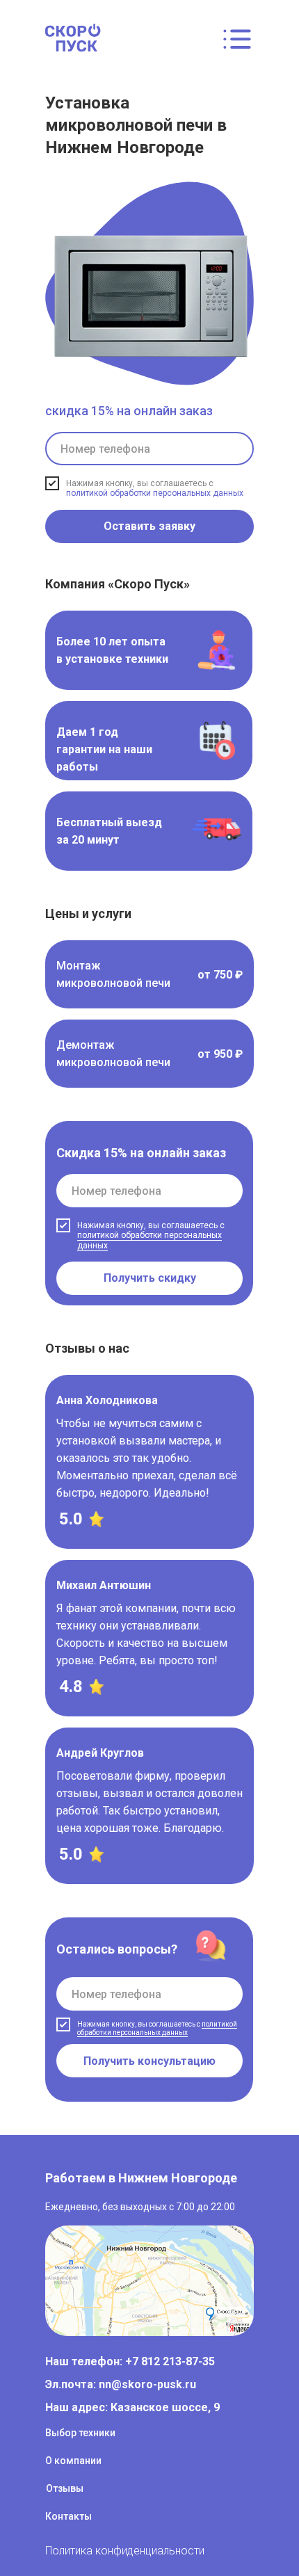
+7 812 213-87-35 (169, 2361)
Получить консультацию (149, 2061)
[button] (149, 974)
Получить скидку (150, 1278)
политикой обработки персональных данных (155, 493)
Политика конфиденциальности (125, 2551)
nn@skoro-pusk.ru (147, 2384)
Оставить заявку (149, 526)
